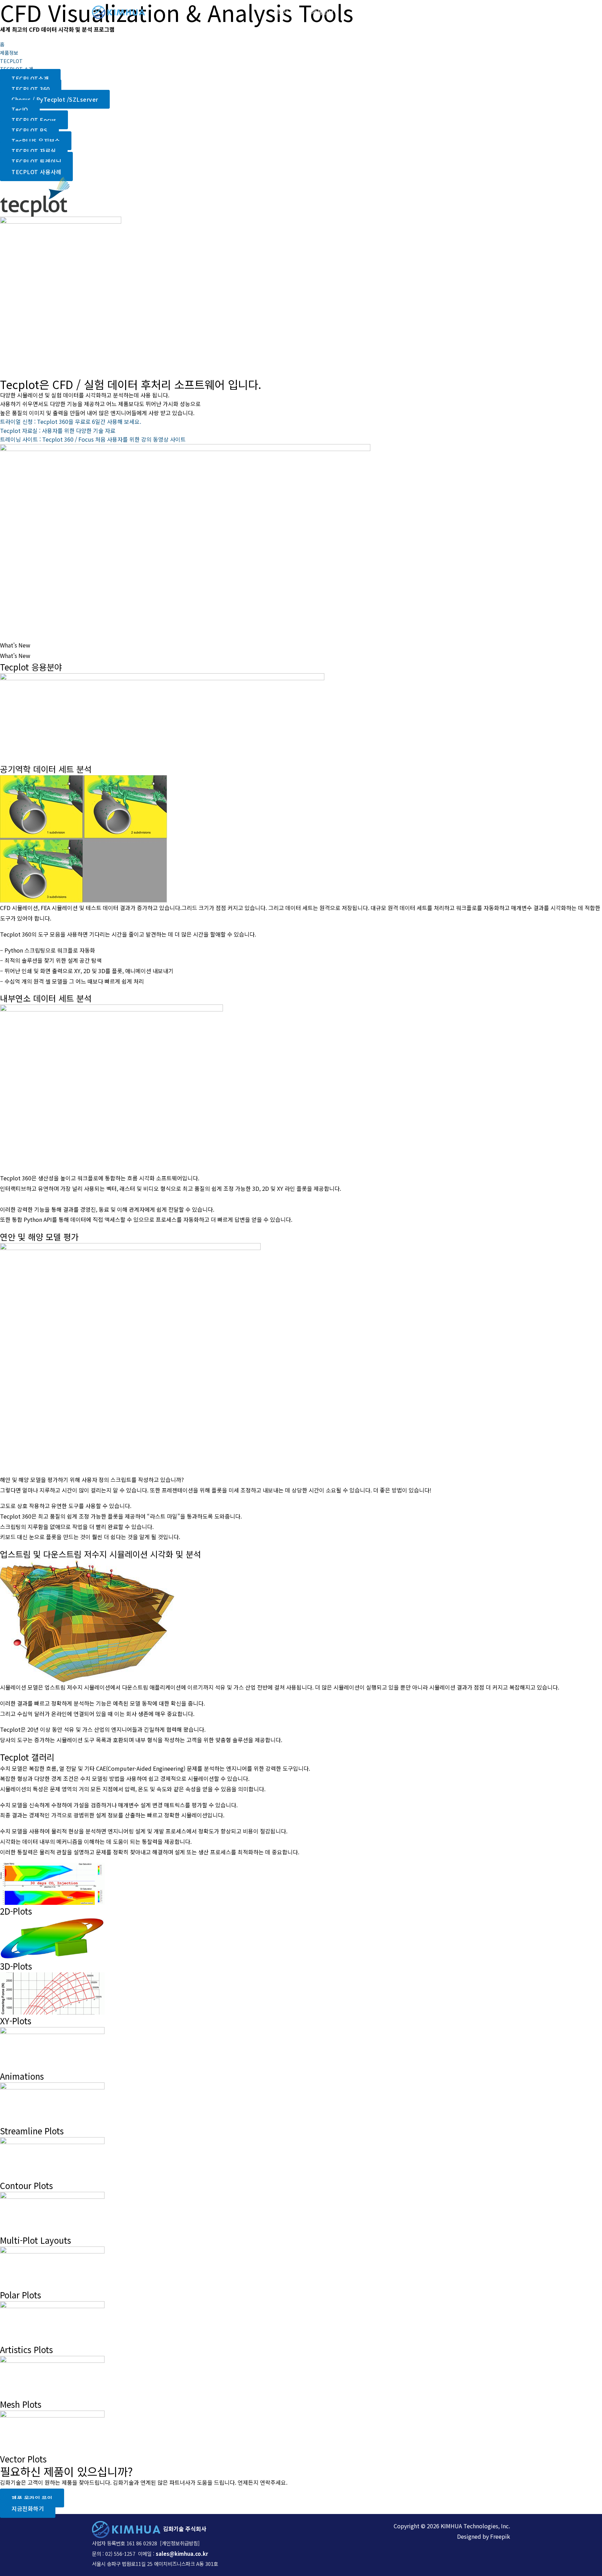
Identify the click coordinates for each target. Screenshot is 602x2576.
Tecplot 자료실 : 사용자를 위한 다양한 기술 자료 (58, 430)
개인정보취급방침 (180, 2543)
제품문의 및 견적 (373, 12)
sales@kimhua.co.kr (182, 2554)
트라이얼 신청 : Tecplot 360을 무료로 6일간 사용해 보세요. (71, 421)
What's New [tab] (15, 645)
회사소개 (288, 12)
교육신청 (451, 12)
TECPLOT (11, 61)
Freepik (500, 2536)
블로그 (483, 12)
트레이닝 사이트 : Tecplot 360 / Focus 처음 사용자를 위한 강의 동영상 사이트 (93, 439)
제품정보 (323, 12)
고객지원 (417, 12)
